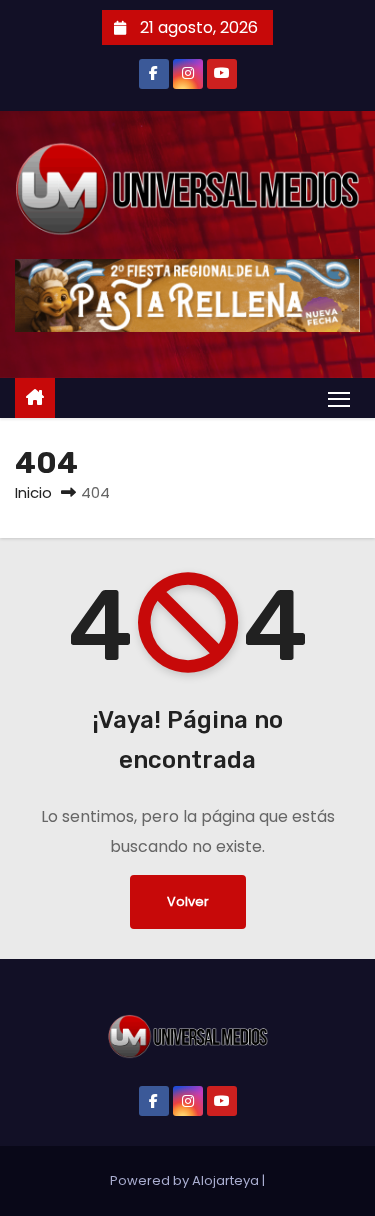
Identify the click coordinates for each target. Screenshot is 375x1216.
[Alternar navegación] (339, 398)
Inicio (33, 492)
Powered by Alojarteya (186, 1180)
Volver (188, 901)
